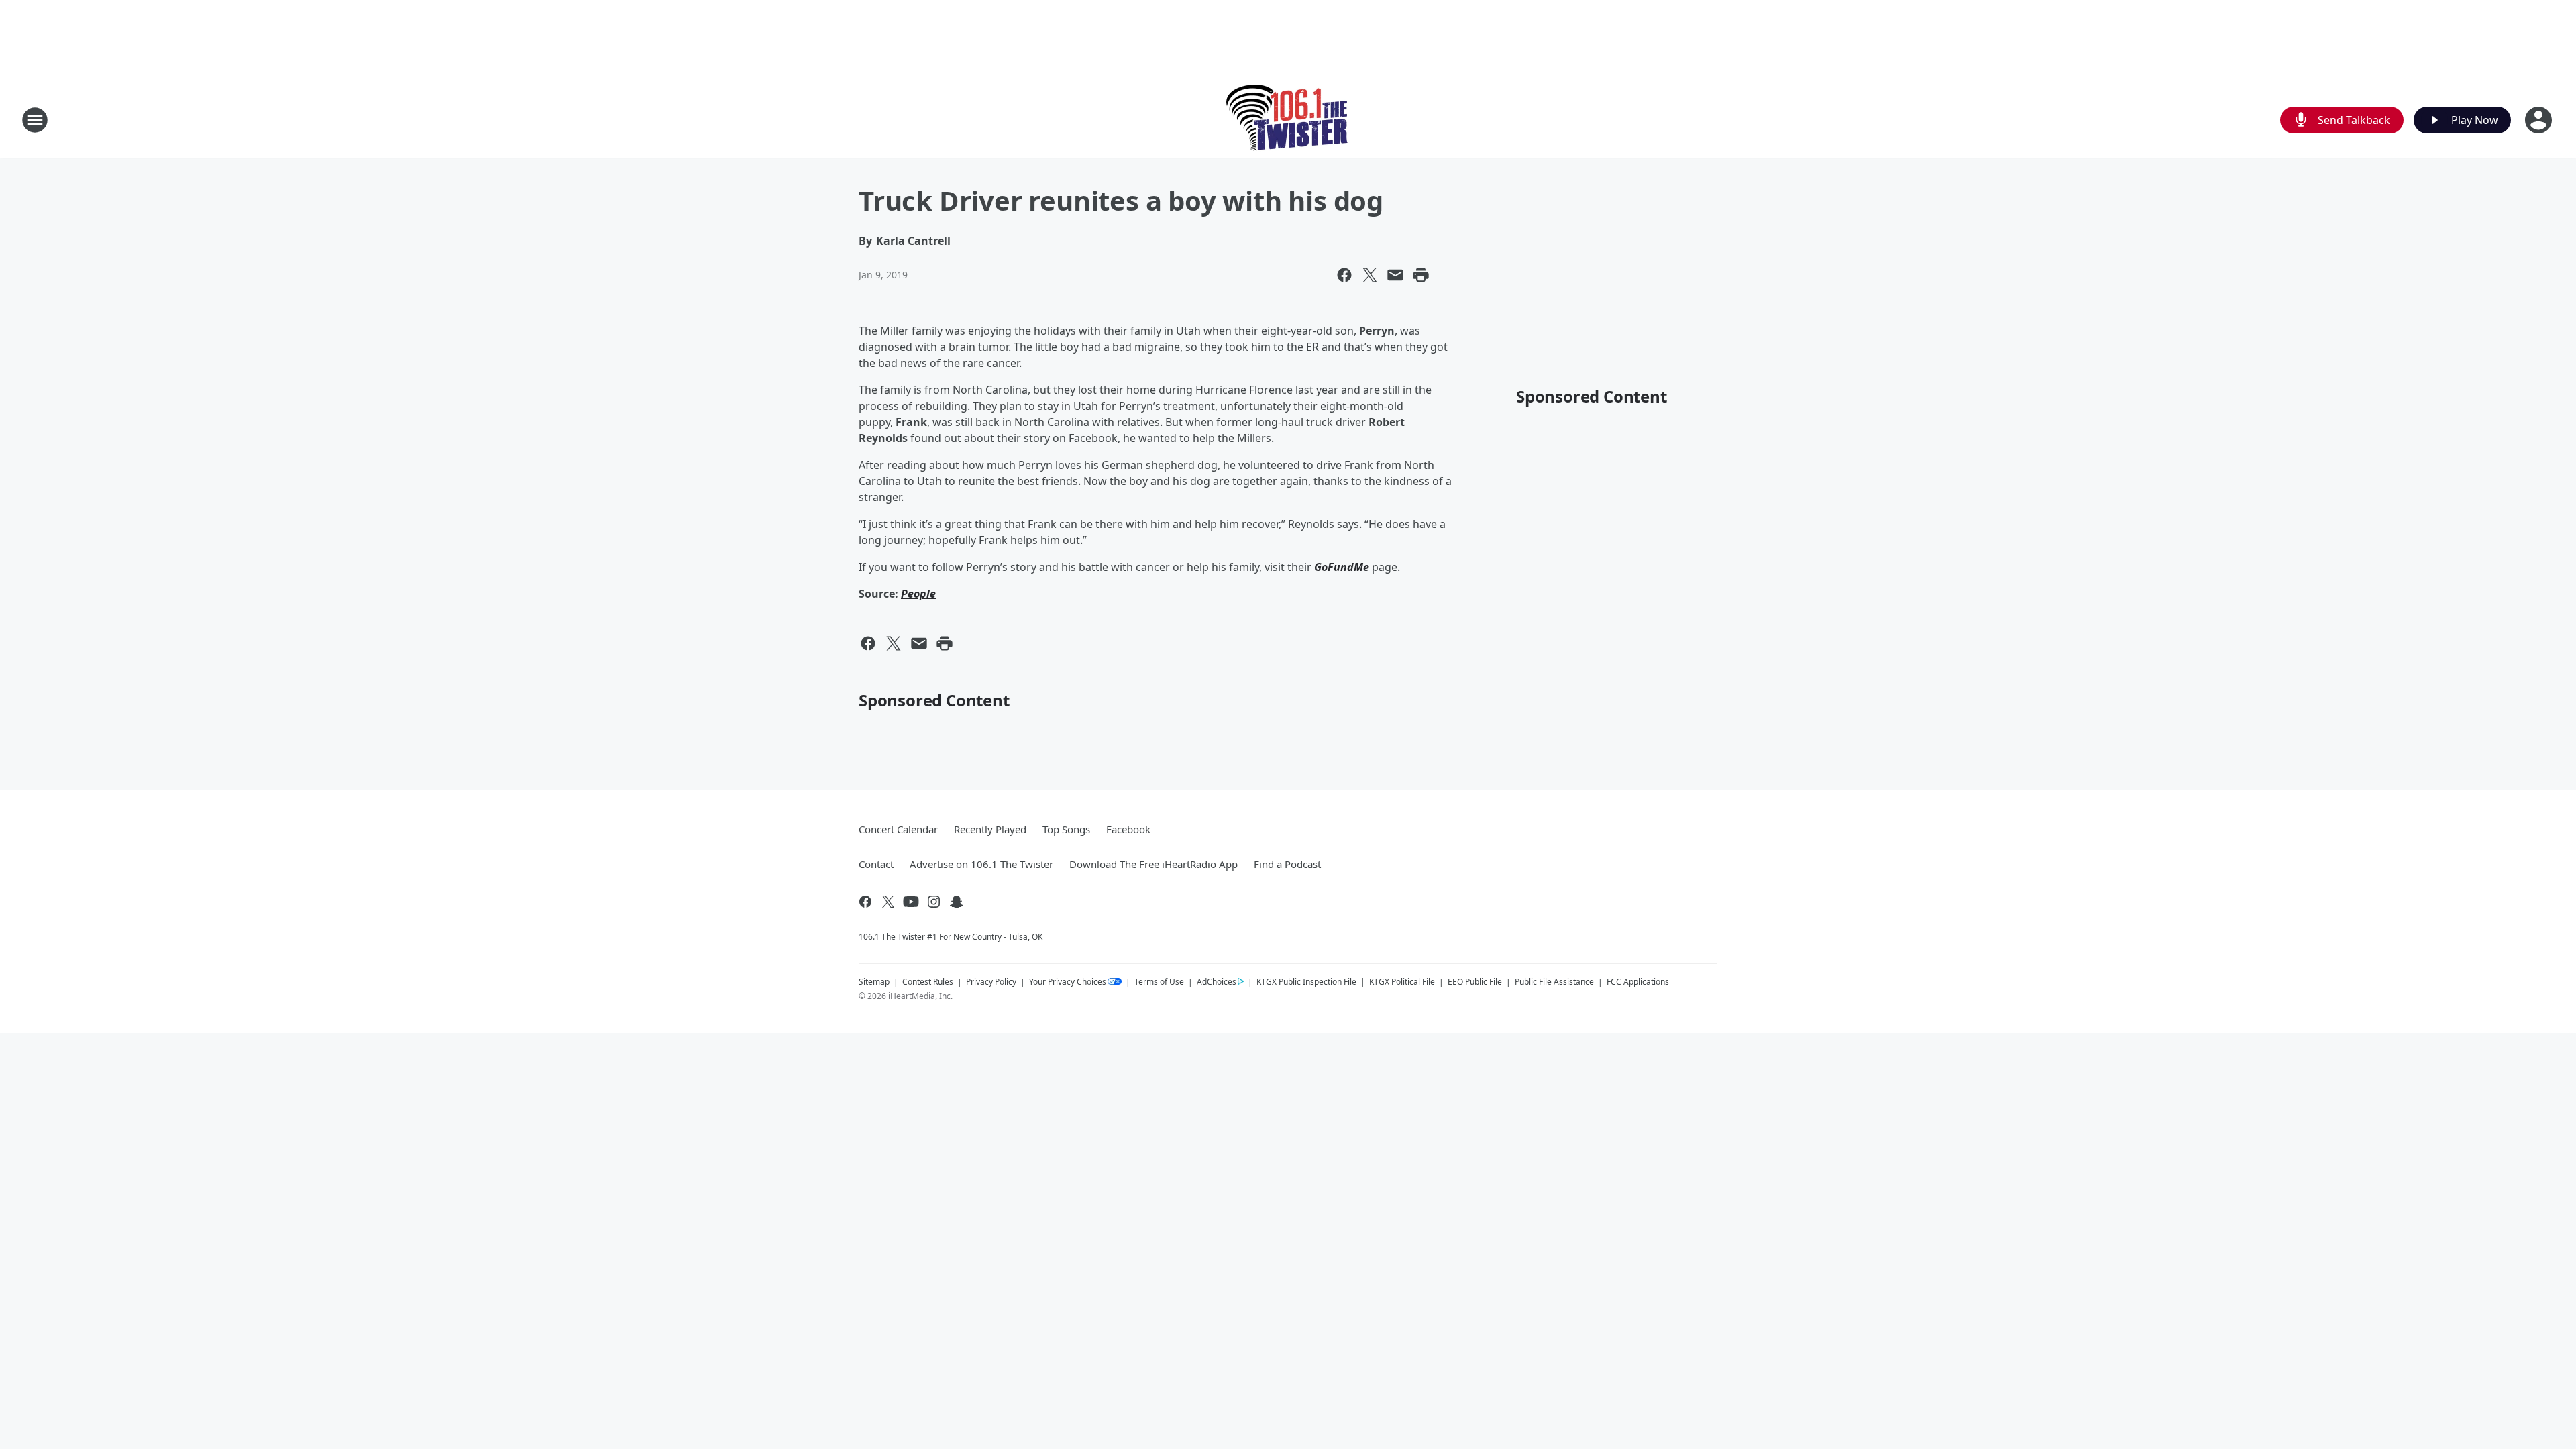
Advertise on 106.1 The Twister (981, 864)
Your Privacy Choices (1068, 982)
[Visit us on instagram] (934, 902)
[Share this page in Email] (1395, 275)
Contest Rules (928, 982)
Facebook (1128, 829)
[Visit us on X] (888, 902)
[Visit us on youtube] (911, 902)
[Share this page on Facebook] (1344, 275)
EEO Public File (1475, 982)
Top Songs (1066, 829)
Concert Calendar (898, 829)
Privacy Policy (991, 982)
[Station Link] (1288, 120)
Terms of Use (1159, 982)
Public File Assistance (1554, 982)
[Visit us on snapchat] (957, 902)
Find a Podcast (1287, 864)
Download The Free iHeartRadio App (1153, 864)
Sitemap (874, 982)
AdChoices (1217, 982)
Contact (876, 864)
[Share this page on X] (1370, 275)
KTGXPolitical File (1402, 982)
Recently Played (990, 829)
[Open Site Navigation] (35, 120)
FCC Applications (1638, 981)
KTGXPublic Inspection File (1306, 981)
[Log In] (2540, 120)
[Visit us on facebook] (865, 902)
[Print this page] (1421, 275)
